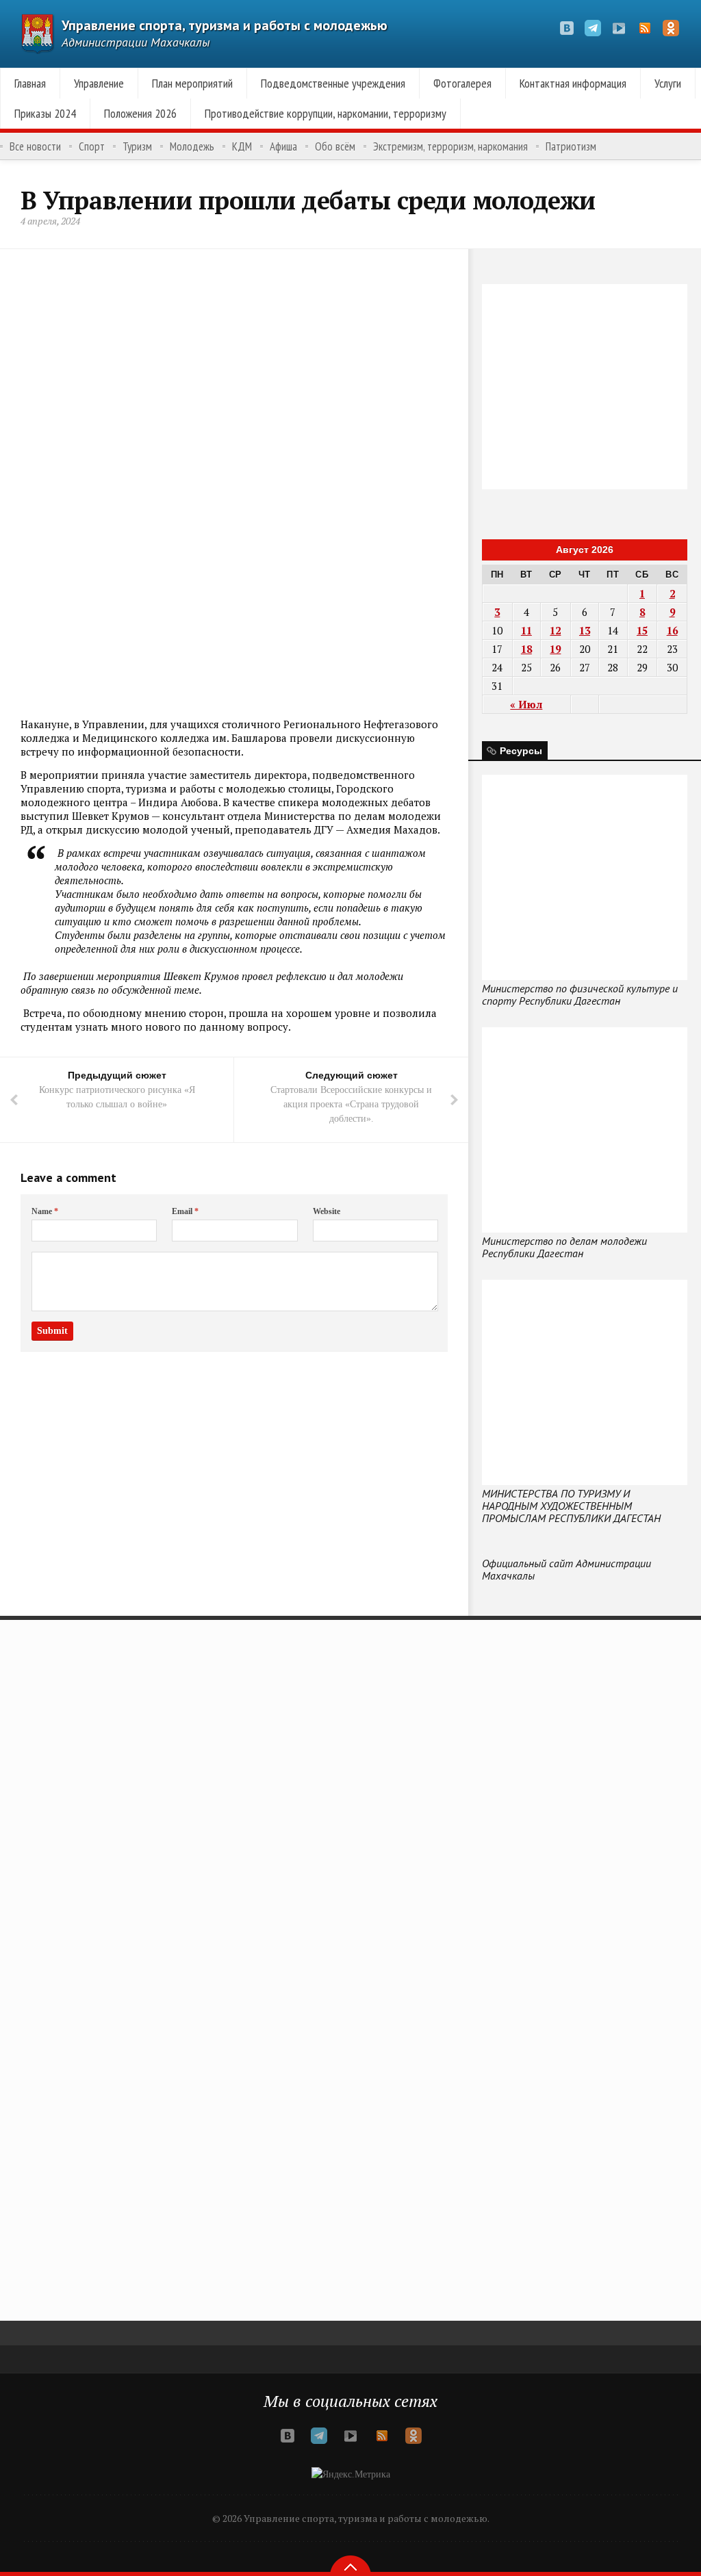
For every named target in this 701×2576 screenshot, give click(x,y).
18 (526, 649)
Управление (99, 83)
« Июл (526, 704)
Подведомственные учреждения (333, 83)
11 (526, 630)
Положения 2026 (140, 113)
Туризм (137, 146)
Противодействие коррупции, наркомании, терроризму (326, 113)
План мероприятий (192, 83)
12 (555, 630)
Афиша (283, 146)
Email (185, 1211)
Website (327, 1211)
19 (555, 649)
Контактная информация (573, 83)
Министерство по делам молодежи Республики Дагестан (564, 1247)
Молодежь (192, 146)
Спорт (92, 146)
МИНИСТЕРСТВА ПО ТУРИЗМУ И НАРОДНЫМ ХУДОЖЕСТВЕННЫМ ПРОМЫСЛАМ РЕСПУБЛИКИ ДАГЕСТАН (571, 1506)
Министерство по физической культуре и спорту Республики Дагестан (580, 994)
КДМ (242, 146)
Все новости (35, 146)
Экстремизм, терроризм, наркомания (450, 146)
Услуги (668, 83)
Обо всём (335, 146)
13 (585, 630)
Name (45, 1211)
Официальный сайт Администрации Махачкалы (566, 1569)
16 (672, 630)
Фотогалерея (462, 83)
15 (642, 630)
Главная (30, 83)
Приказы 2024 (45, 113)
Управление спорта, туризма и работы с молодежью (225, 25)
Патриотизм (571, 146)
